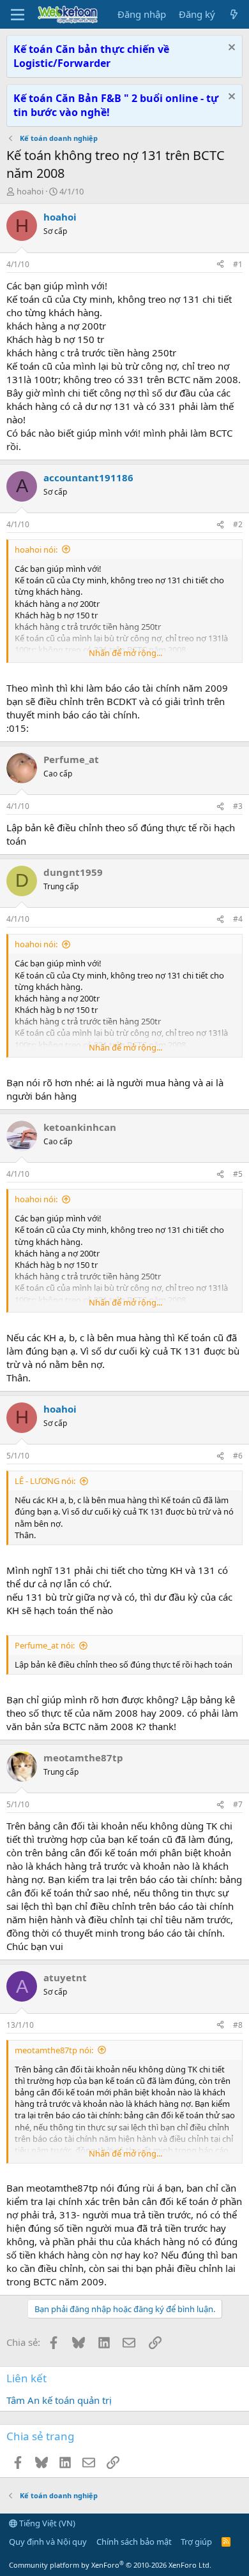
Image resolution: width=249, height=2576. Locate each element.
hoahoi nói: (36, 549)
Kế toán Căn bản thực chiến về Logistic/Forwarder (91, 56)
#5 (238, 1174)
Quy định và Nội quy (48, 2542)
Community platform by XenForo (110, 2565)
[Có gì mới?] (234, 14)
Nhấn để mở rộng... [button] (125, 653)
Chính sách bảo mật (134, 2542)
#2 (238, 524)
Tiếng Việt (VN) (46, 2523)
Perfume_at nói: (45, 1645)
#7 (238, 1804)
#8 (238, 2025)
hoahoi (30, 191)
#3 (238, 806)
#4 (238, 919)
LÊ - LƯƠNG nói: (45, 1481)
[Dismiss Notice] (230, 49)
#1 (238, 264)
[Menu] (18, 15)
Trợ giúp (196, 2542)
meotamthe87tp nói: (54, 2050)
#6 (238, 1456)
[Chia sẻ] (220, 265)
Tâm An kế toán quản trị (59, 2400)
